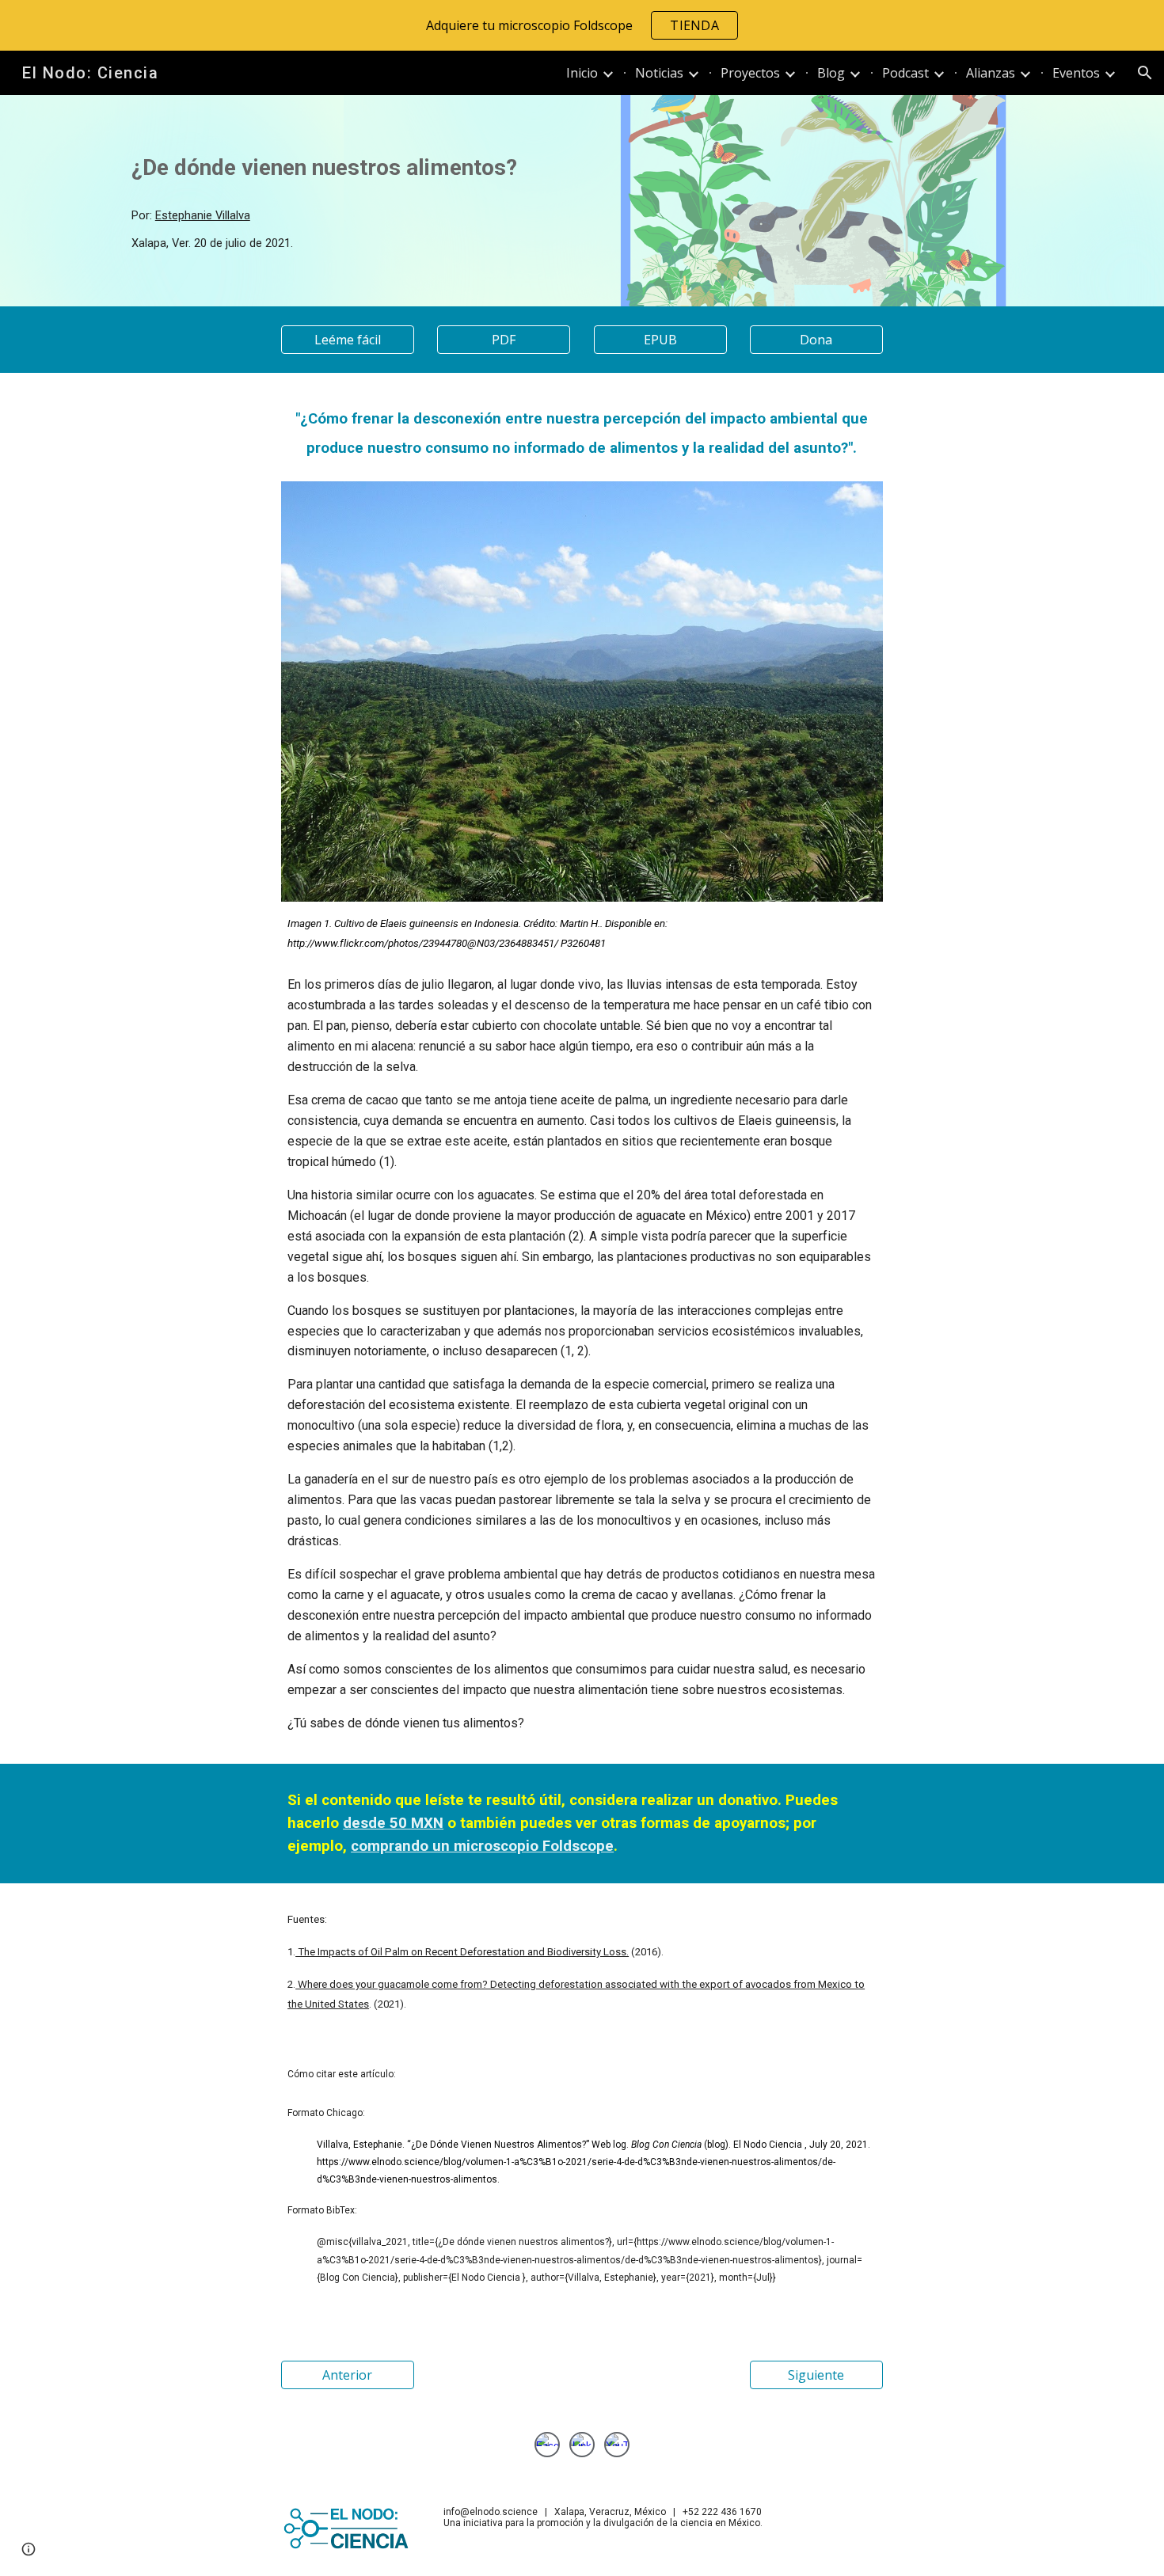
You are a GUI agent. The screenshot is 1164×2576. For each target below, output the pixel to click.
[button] (1145, 73)
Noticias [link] (659, 73)
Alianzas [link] (991, 73)
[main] (348, 168)
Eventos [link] (1076, 73)
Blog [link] (831, 73)
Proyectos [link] (750, 73)
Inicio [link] (582, 73)
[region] (582, 25)
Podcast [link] (905, 73)
